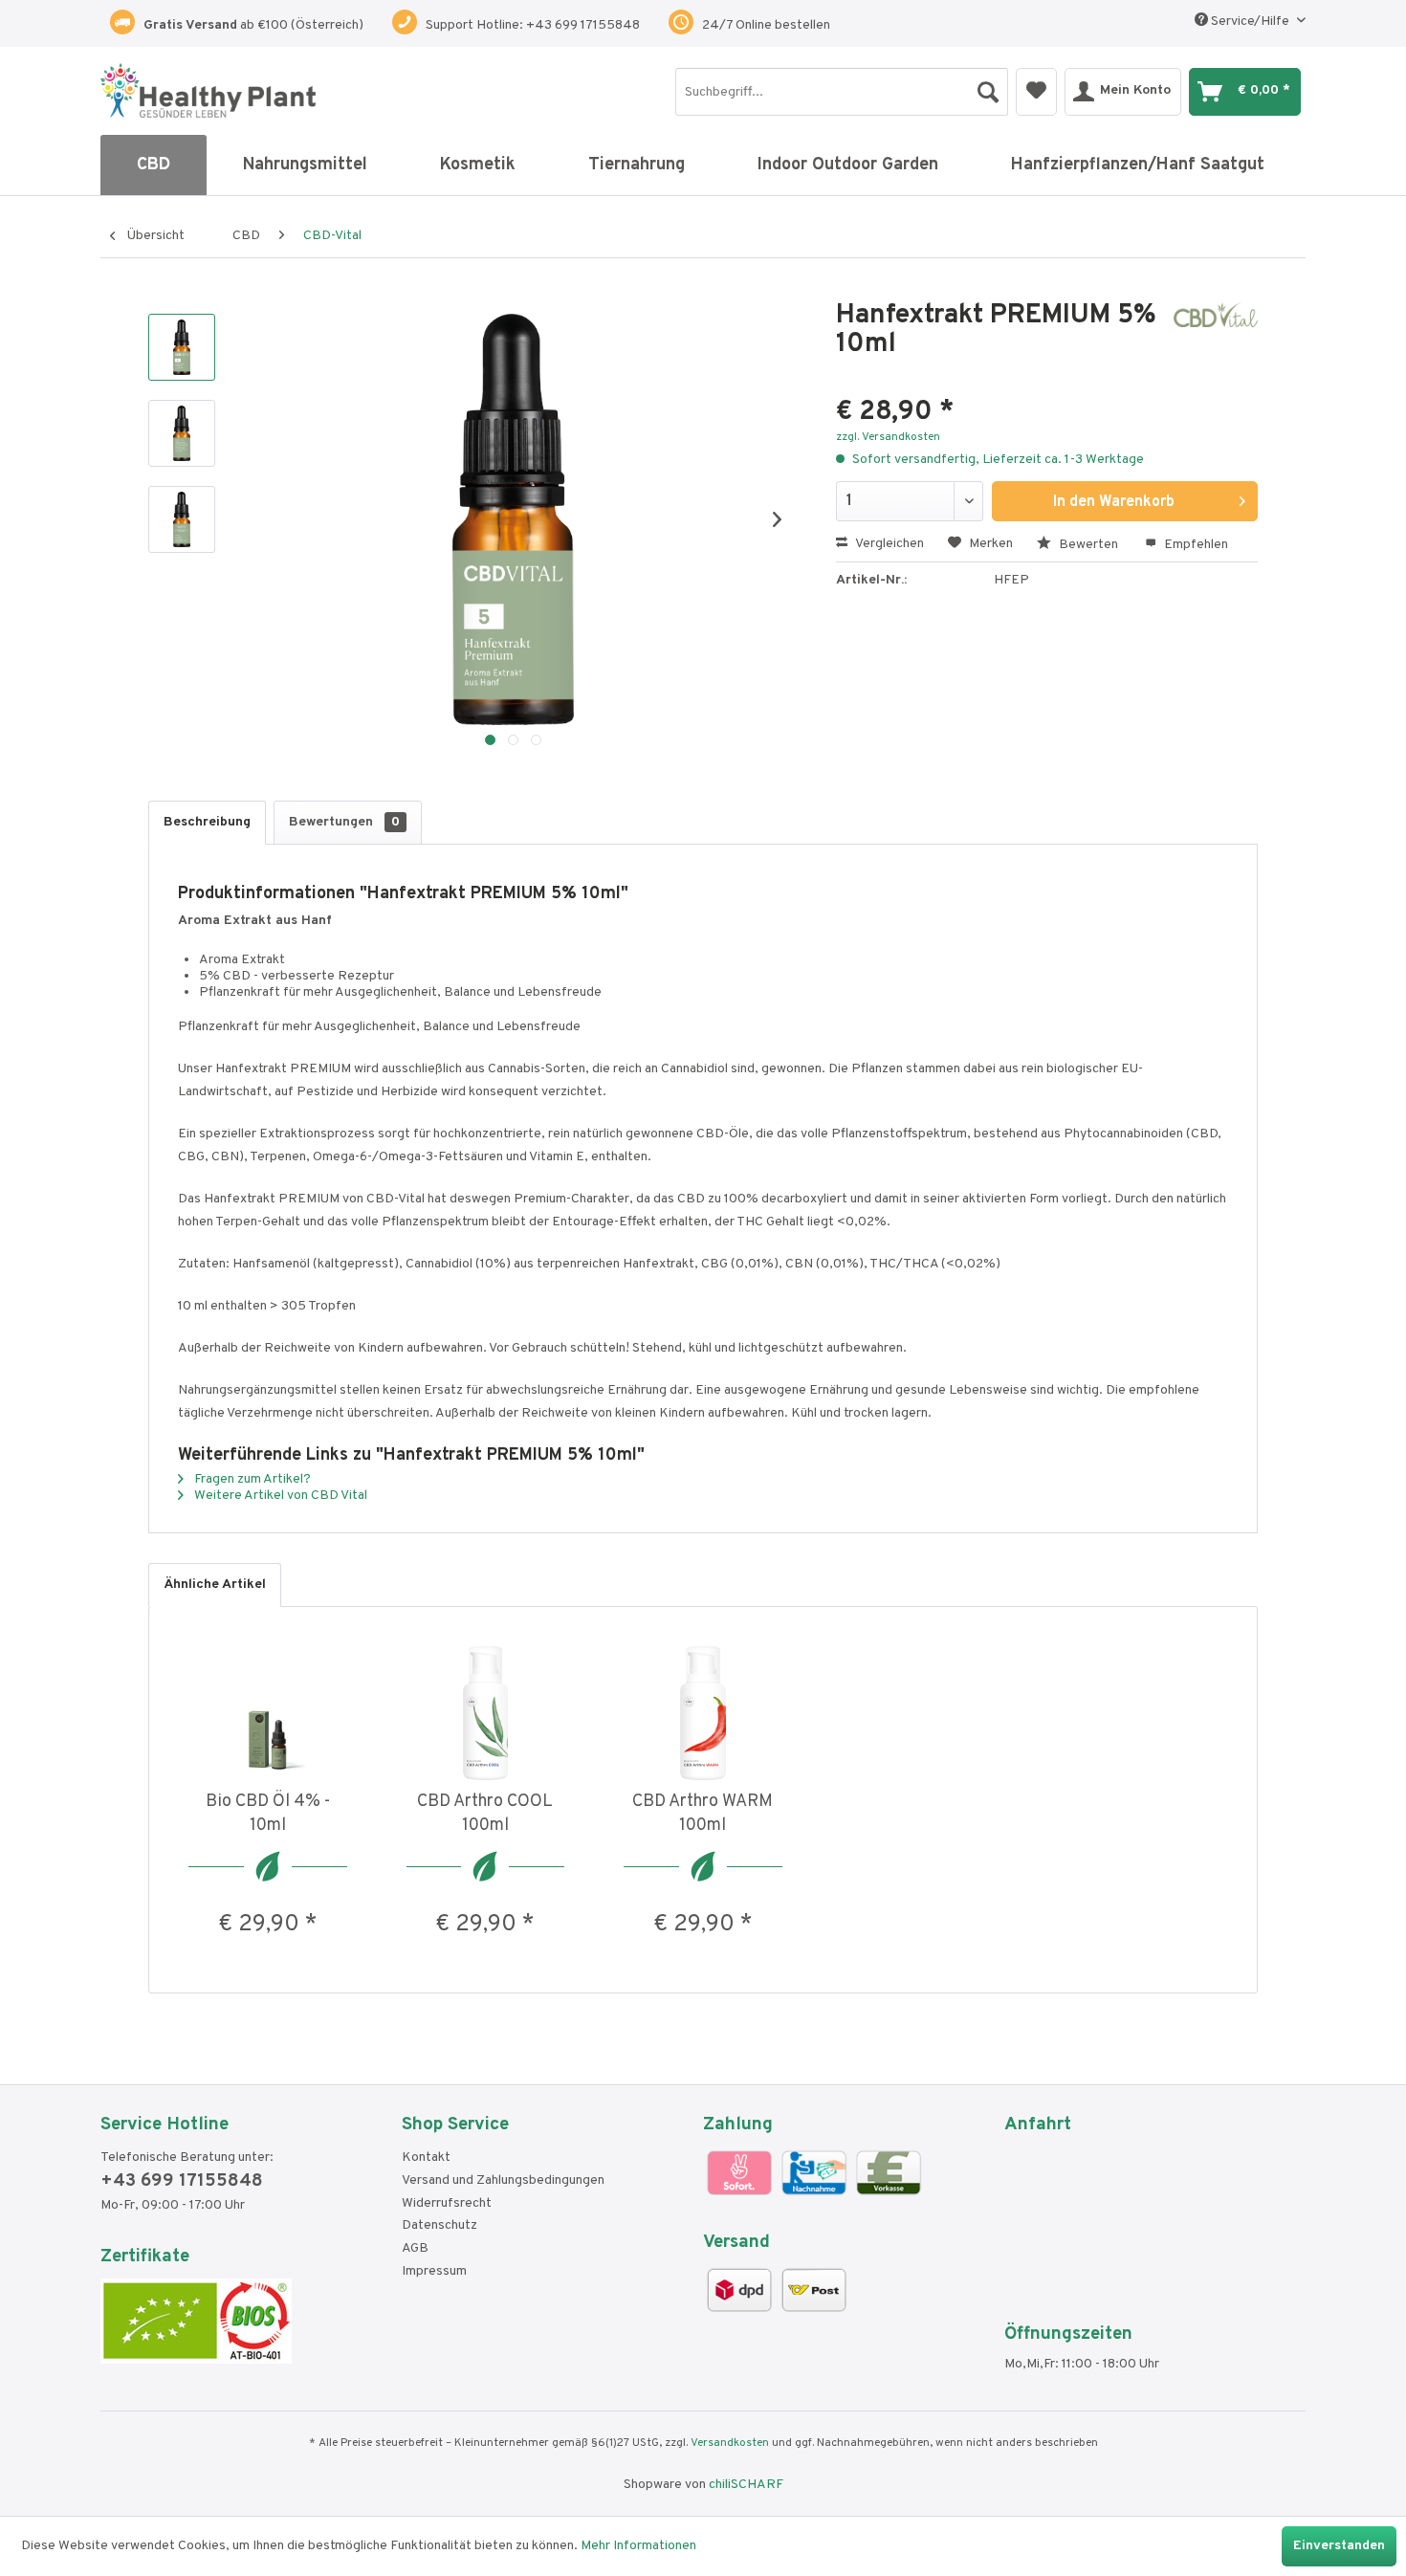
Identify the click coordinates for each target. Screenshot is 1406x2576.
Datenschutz (439, 2225)
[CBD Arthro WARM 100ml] (703, 1713)
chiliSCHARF (746, 2485)
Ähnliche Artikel (215, 1585)
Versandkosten (730, 2443)
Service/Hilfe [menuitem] (1250, 22)
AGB (415, 2248)
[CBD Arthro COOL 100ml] (486, 1713)
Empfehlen (1195, 545)
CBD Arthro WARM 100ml (703, 1814)
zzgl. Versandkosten (888, 437)
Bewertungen (344, 822)
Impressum (434, 2271)
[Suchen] (988, 87)
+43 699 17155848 (182, 2181)
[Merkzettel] (1036, 92)
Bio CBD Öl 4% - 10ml (268, 1814)
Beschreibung (207, 822)
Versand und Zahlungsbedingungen (503, 2180)
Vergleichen (888, 544)
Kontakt (426, 2158)
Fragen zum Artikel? (251, 1479)
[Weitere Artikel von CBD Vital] (1216, 335)
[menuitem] (842, 92)
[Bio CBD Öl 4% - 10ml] (268, 1713)
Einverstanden (1339, 2546)
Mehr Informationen (638, 2546)
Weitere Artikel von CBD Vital (279, 1496)
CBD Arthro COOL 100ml (485, 1814)
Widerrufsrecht (447, 2203)
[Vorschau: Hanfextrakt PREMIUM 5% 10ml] (182, 347)
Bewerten (1088, 545)
